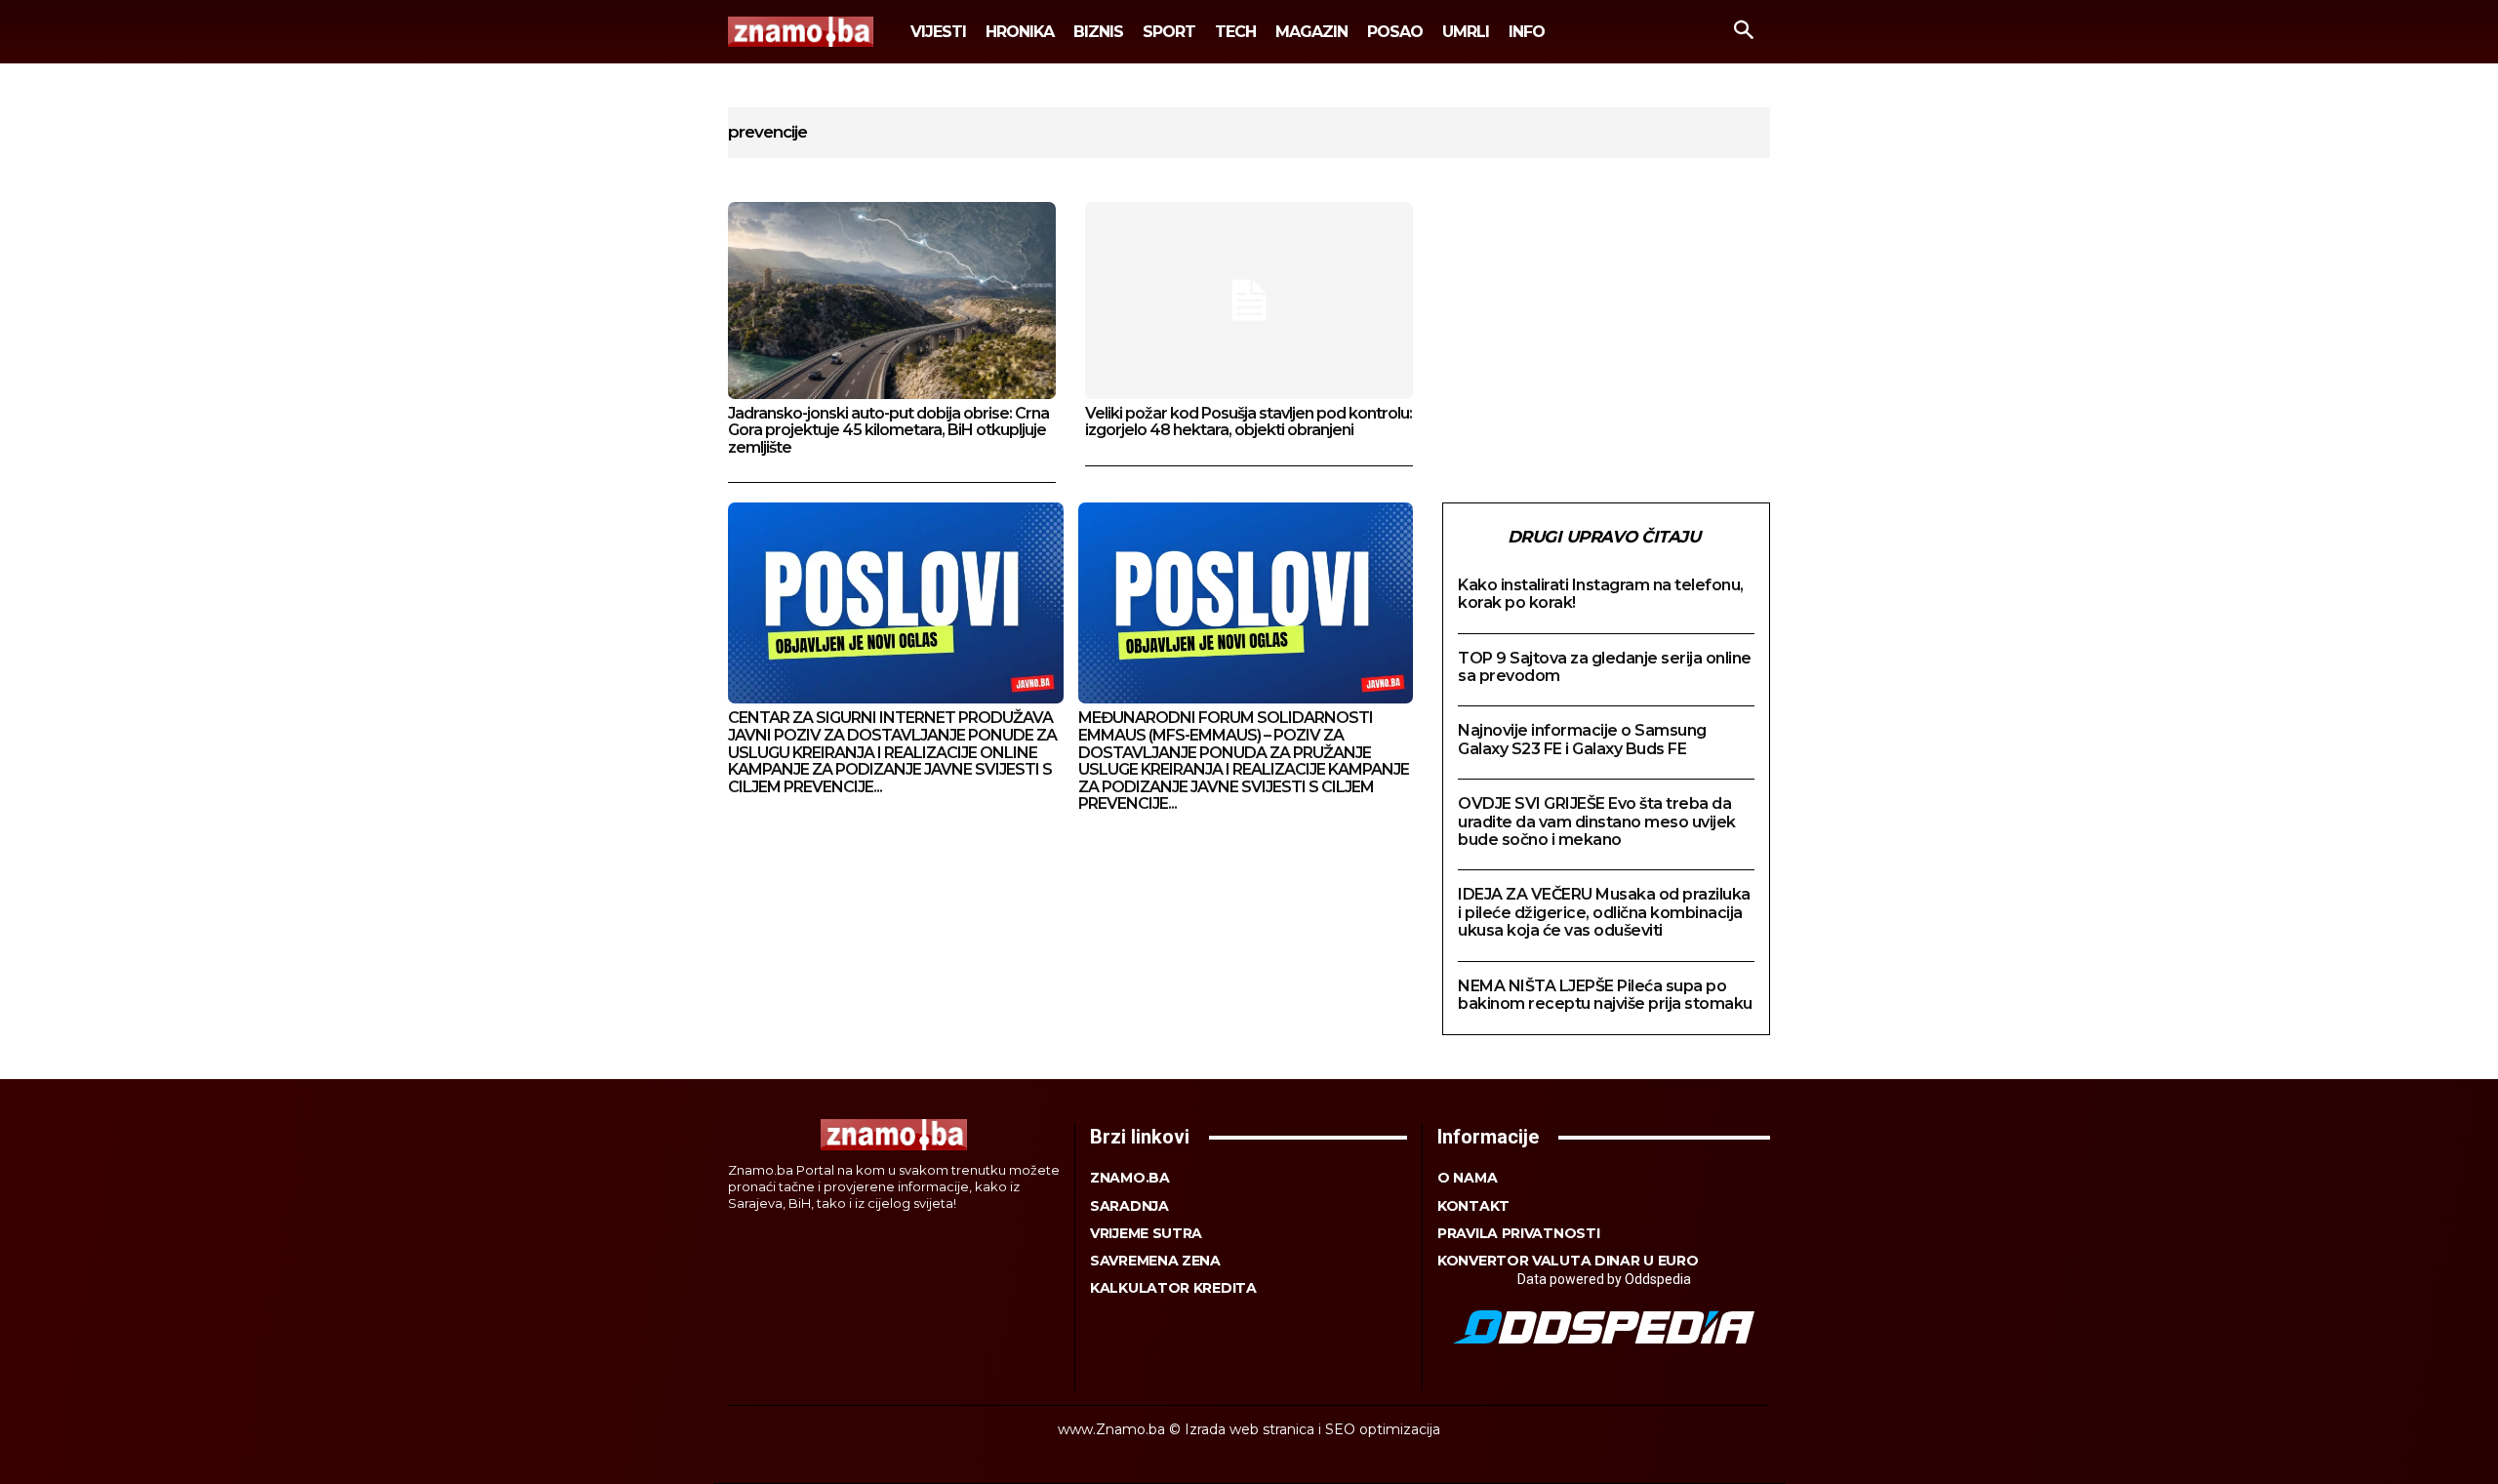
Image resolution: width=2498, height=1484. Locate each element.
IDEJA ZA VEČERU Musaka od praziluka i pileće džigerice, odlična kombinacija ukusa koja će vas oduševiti (1604, 912)
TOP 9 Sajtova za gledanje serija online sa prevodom (1605, 667)
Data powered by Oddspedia (1604, 1279)
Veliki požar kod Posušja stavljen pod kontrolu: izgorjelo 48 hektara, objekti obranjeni (1249, 422)
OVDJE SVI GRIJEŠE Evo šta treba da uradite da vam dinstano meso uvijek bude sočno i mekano (1597, 822)
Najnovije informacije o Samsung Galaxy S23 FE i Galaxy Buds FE (1582, 739)
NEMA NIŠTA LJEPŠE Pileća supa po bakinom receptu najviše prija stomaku (1605, 995)
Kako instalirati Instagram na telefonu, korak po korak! (1601, 594)
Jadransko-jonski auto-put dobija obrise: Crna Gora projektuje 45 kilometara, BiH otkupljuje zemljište (888, 430)
